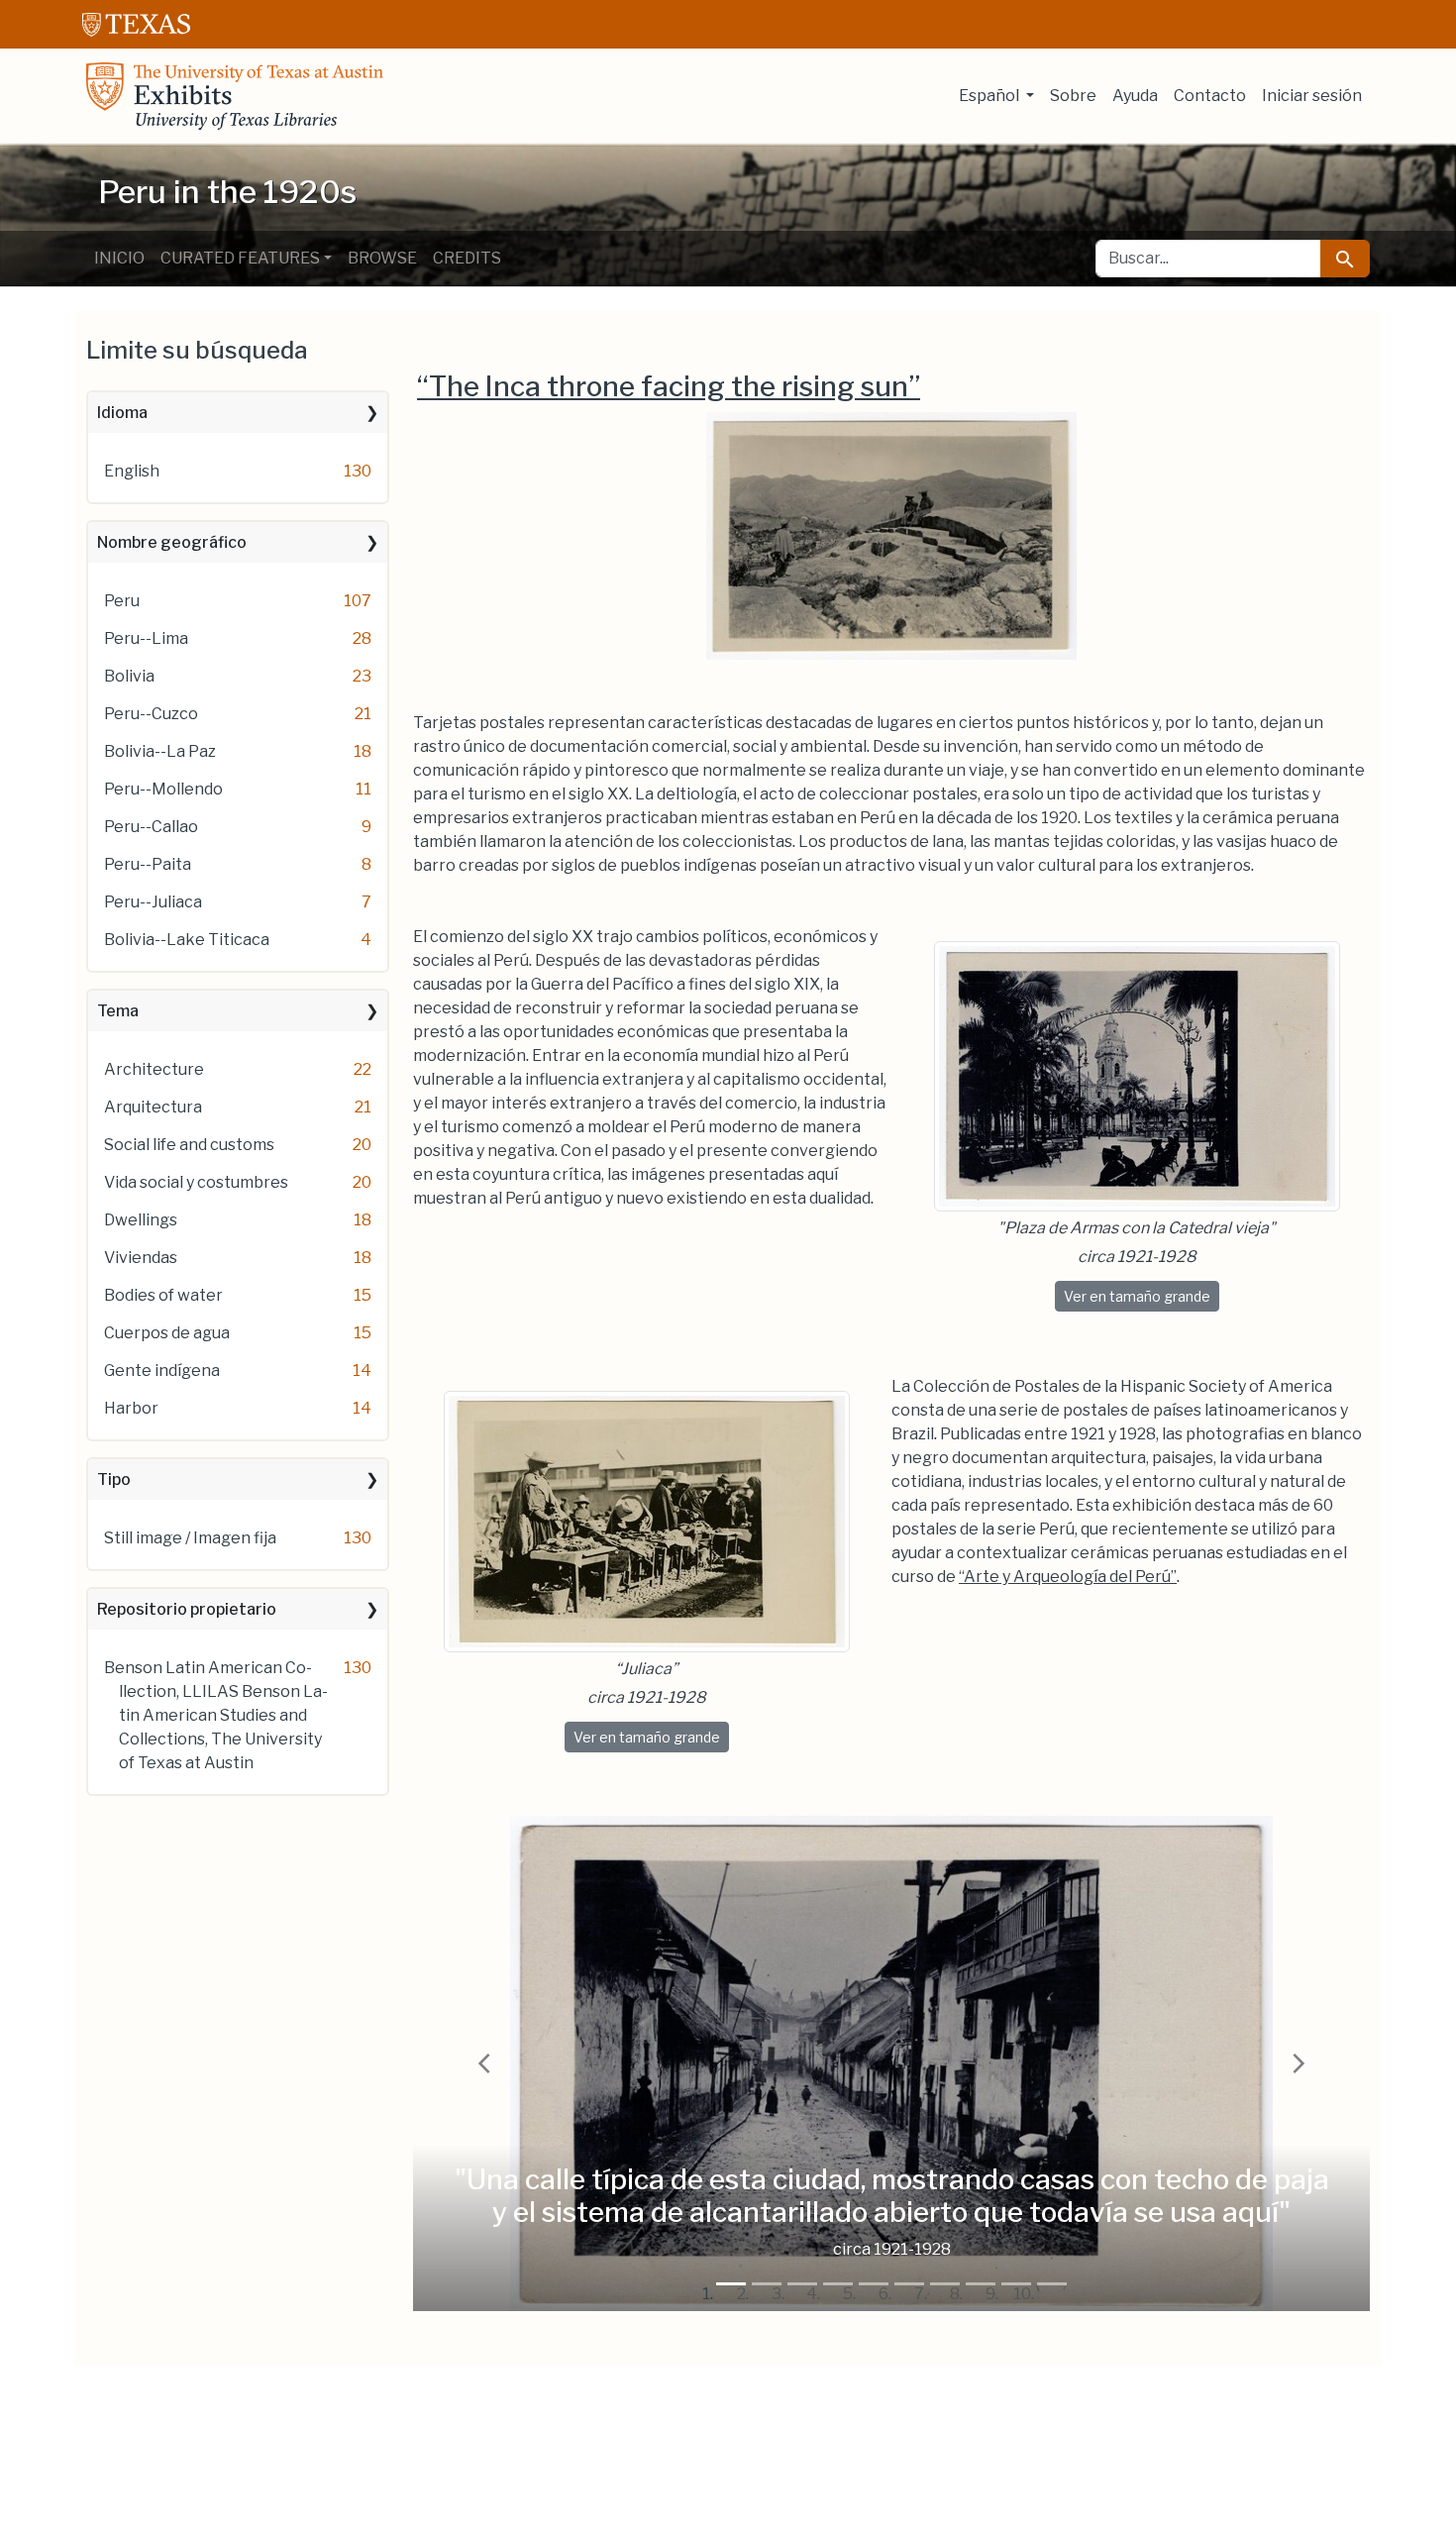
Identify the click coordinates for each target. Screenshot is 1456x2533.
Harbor (131, 1408)
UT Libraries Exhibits (235, 96)
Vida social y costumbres (196, 1182)
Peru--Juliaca (153, 902)
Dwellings (141, 1220)
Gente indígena (162, 1371)
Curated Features (240, 258)
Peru (122, 601)
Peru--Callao (151, 827)
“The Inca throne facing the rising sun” (669, 386)
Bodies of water (163, 1295)
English (132, 471)
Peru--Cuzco (151, 714)
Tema (118, 1011)
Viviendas (141, 1258)
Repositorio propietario (187, 1609)
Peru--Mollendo (163, 789)
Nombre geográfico (172, 542)
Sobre (1073, 96)
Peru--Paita (148, 864)
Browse (382, 258)
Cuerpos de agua (167, 1333)
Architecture (154, 1069)
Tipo (114, 1479)
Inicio (119, 258)
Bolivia (129, 676)
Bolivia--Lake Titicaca (187, 940)
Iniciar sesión (1312, 96)
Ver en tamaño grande (1142, 1296)
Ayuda (1135, 96)
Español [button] (990, 96)
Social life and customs (189, 1145)
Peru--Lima (146, 638)
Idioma (122, 413)
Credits (467, 258)
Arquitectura (153, 1107)
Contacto (1210, 96)
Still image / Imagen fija (190, 1538)
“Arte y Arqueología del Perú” (1068, 1577)
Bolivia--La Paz (160, 751)
